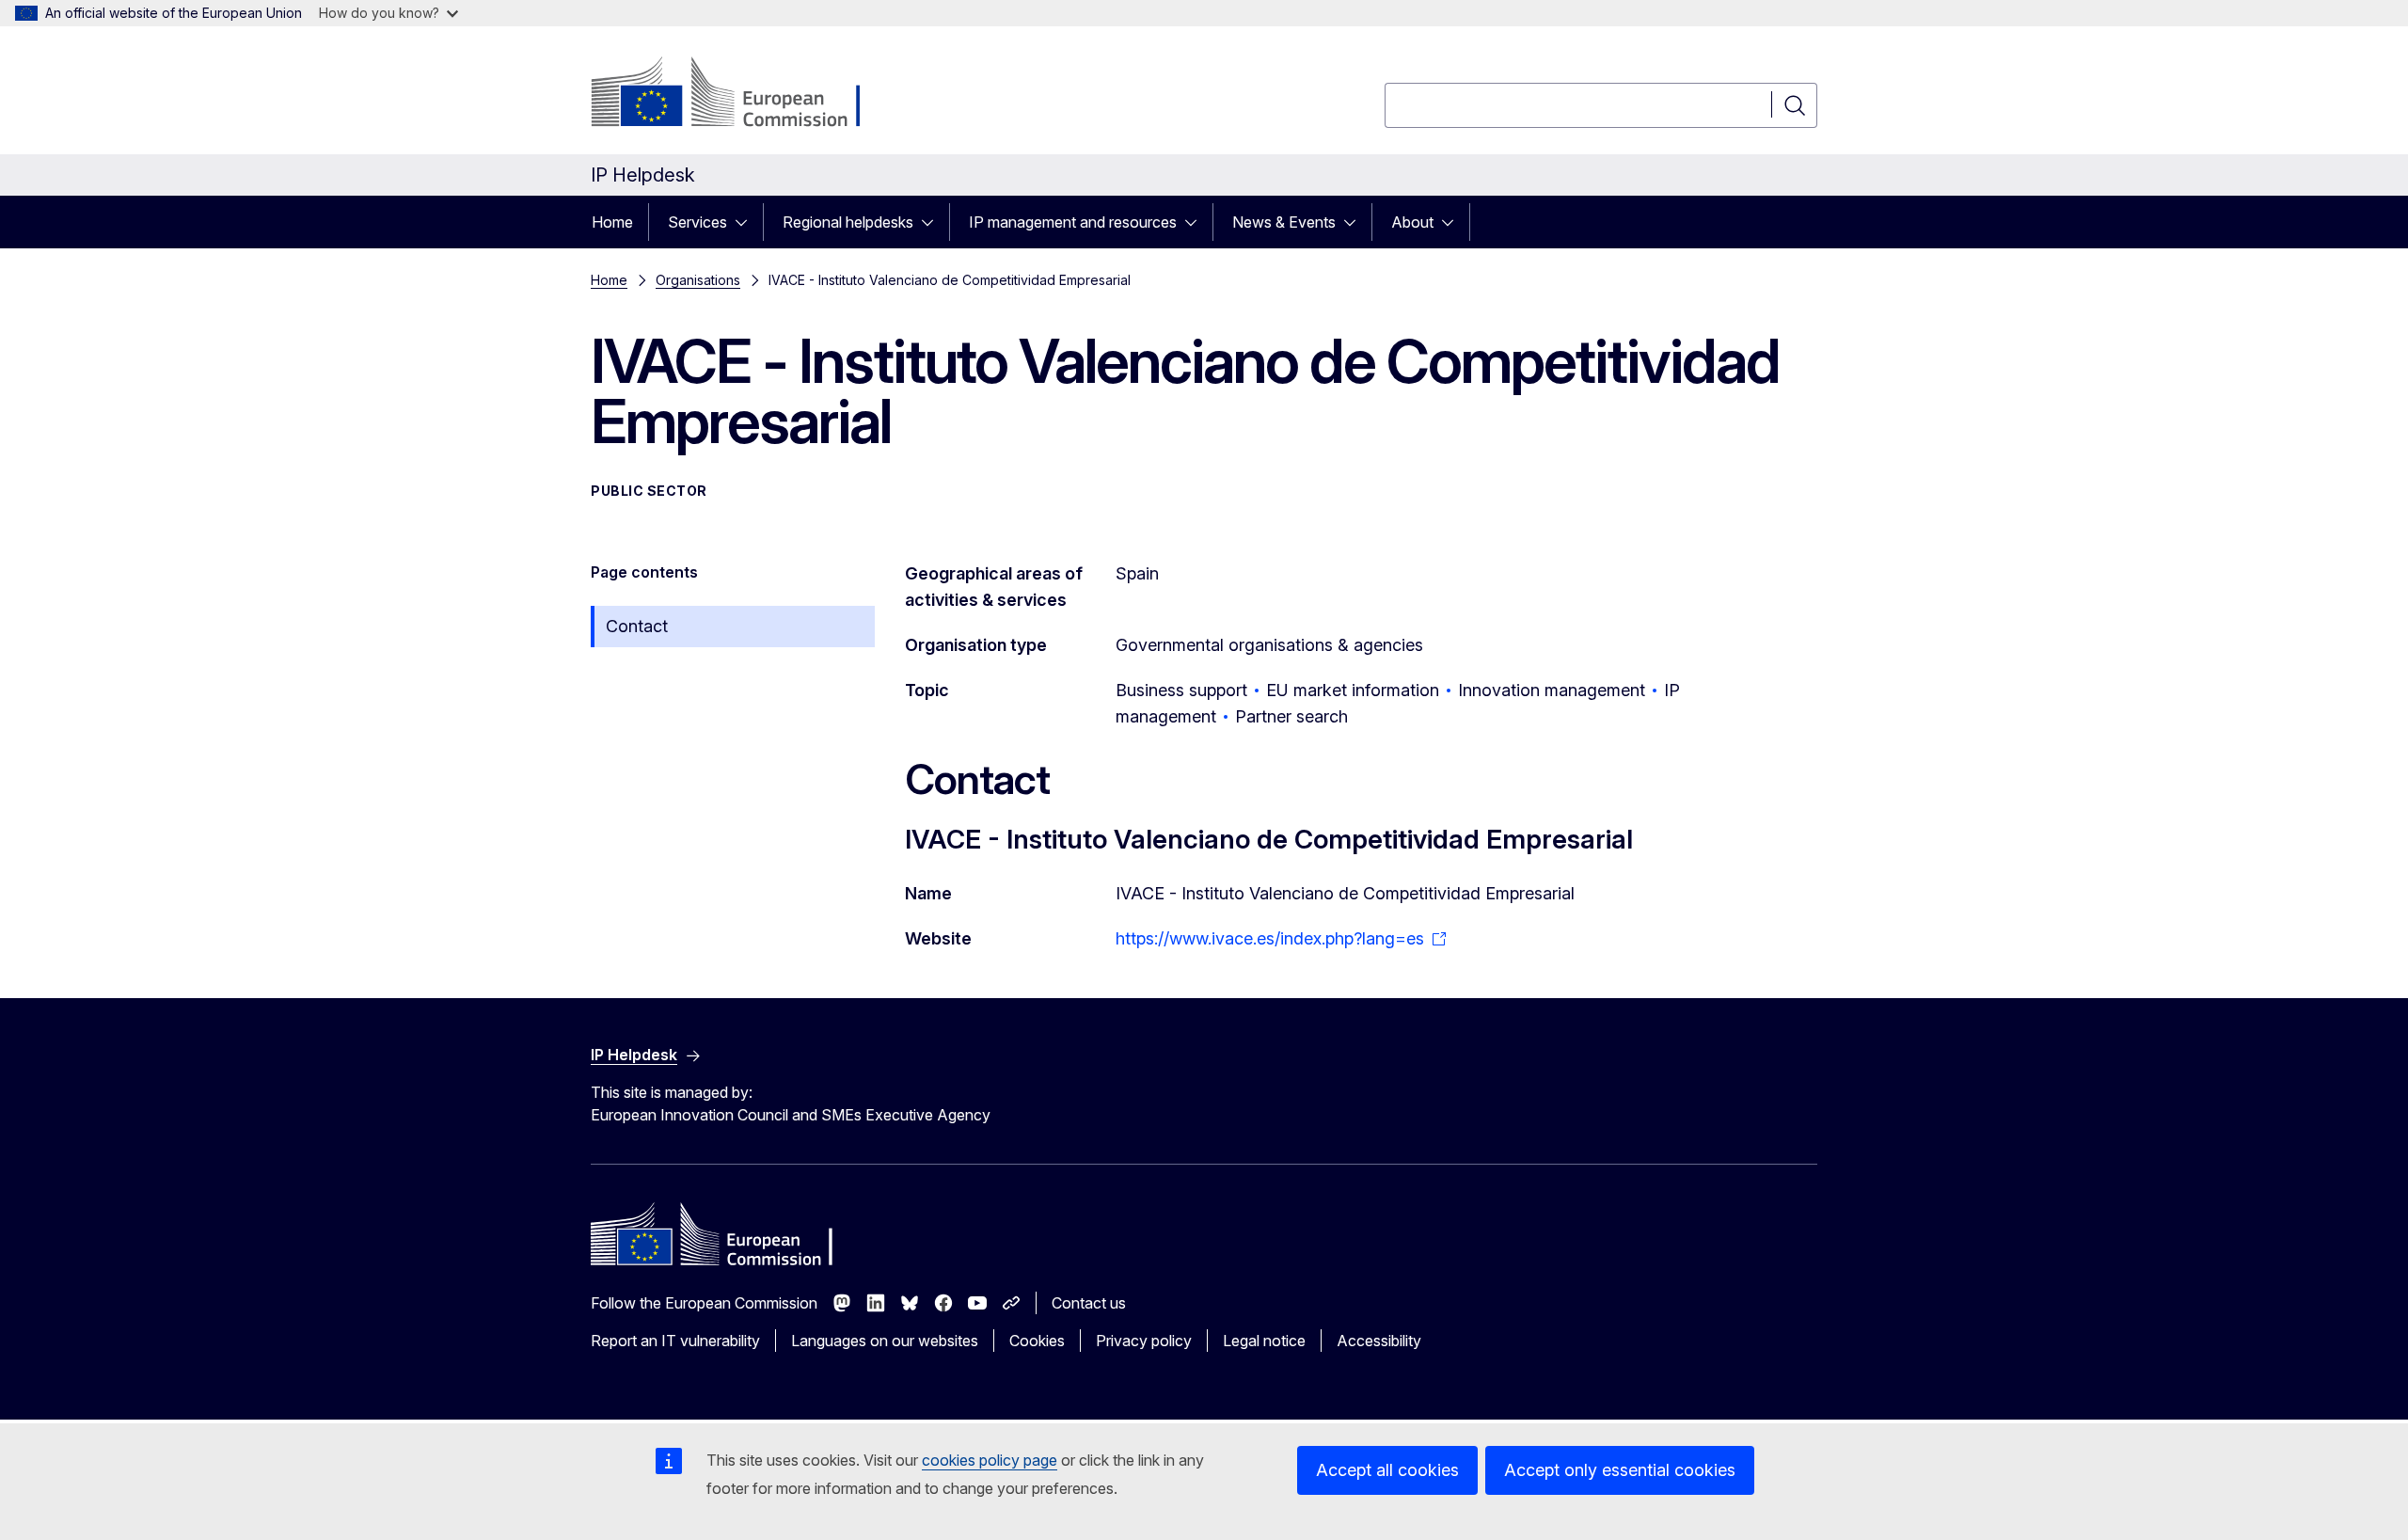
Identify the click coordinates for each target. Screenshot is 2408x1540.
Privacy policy (1144, 1341)
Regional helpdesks (848, 222)
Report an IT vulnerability (675, 1341)
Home (612, 222)
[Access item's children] (747, 222)
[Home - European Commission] (743, 94)
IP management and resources (1073, 222)
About (1412, 222)
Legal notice (1264, 1341)
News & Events (1284, 222)
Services (697, 222)
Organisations (698, 280)
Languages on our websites (885, 1341)
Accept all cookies (1387, 1470)
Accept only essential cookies (1620, 1470)
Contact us (1089, 1303)
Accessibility (1379, 1341)
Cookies (1037, 1341)
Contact (637, 626)
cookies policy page (990, 1460)
